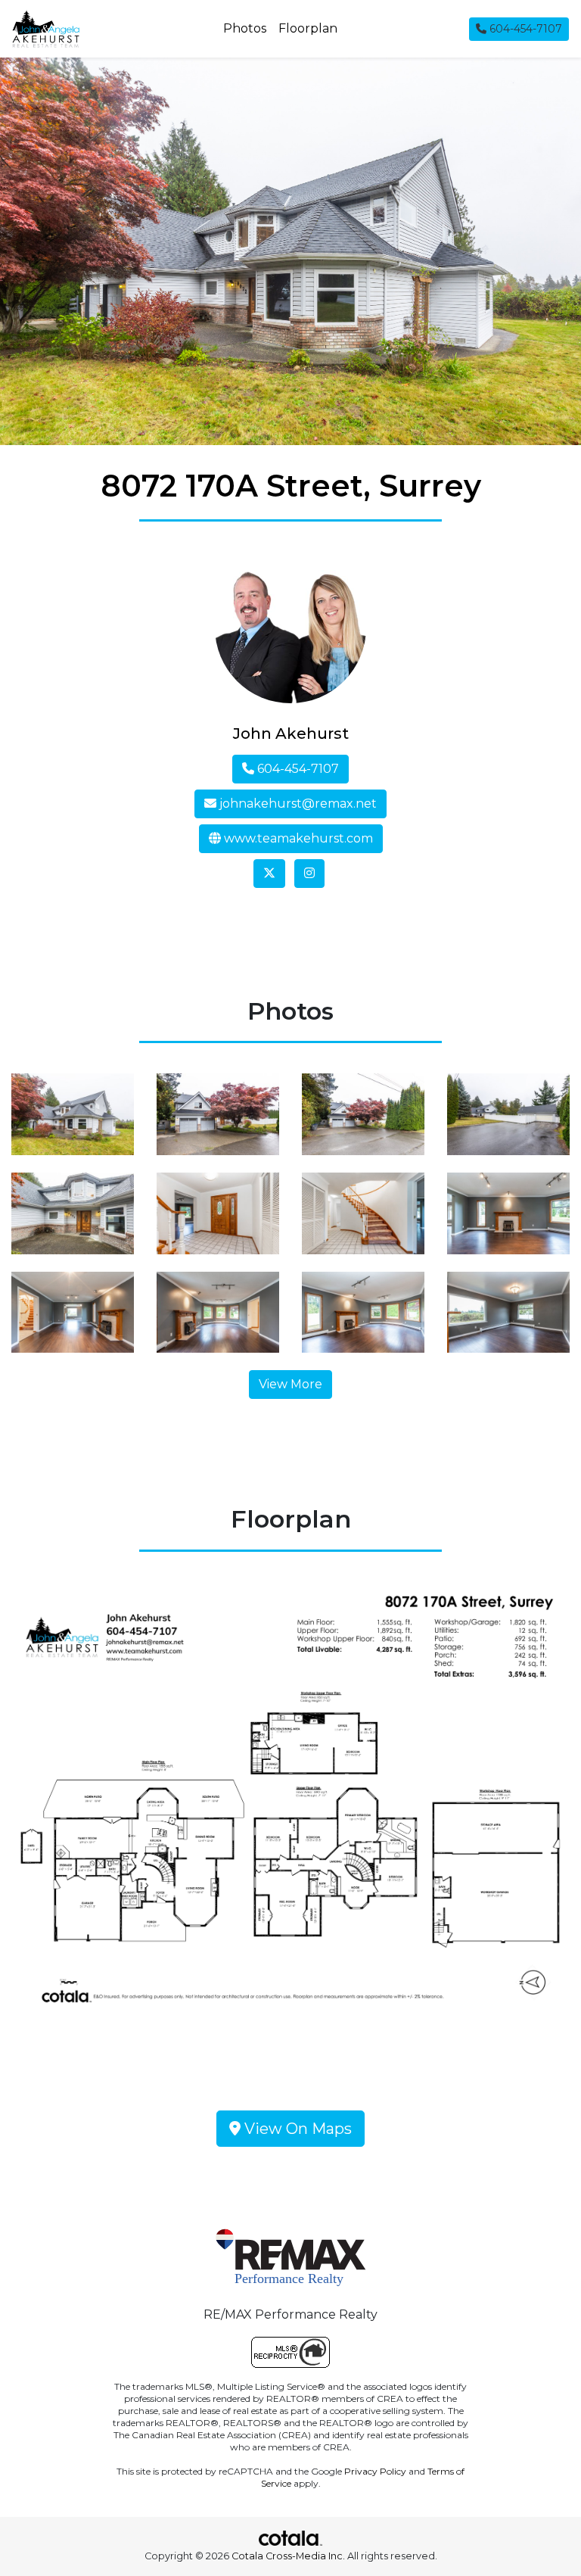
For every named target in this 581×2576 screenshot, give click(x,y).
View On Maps (296, 2129)
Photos (245, 28)
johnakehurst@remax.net (297, 804)
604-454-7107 (524, 29)
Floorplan (308, 28)
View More (290, 1384)
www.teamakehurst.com (297, 838)
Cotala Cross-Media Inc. (288, 2556)
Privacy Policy (375, 2471)
